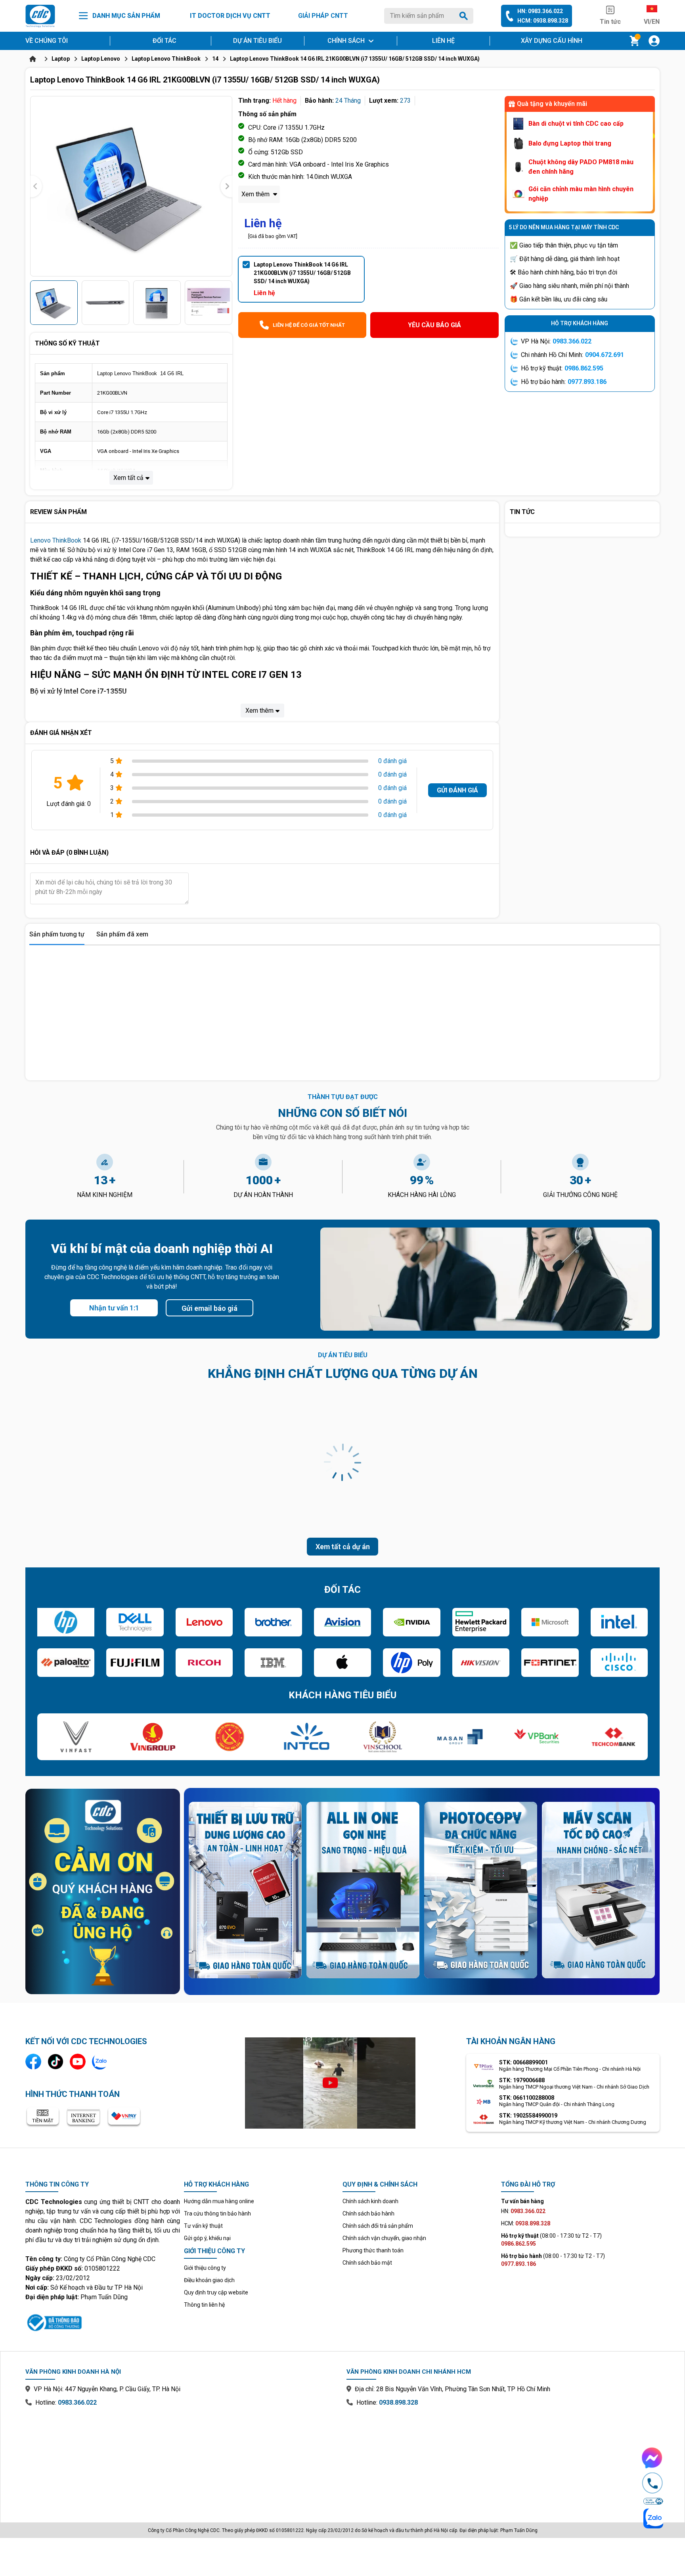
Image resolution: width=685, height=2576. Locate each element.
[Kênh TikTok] (55, 2062)
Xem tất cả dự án (343, 1547)
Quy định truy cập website (216, 2292)
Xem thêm (256, 194)
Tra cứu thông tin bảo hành (217, 2213)
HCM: (526, 2223)
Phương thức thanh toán (373, 2250)
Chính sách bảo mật (367, 2263)
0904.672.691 (605, 355)
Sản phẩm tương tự (57, 934)
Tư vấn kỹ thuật (203, 2226)
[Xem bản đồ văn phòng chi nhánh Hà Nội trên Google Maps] (182, 2459)
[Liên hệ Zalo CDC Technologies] (100, 2062)
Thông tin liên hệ (204, 2305)
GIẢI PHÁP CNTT (323, 16)
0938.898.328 (398, 2402)
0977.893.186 (587, 382)
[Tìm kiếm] (465, 16)
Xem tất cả (128, 478)
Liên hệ (443, 41)
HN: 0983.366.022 (540, 11)
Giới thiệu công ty (205, 2268)
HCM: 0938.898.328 (543, 21)
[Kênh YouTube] (78, 2062)
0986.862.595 (584, 368)
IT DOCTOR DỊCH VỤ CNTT (230, 16)
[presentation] (36, 186)
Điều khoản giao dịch (209, 2280)
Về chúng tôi (47, 41)
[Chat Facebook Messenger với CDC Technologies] (652, 2458)
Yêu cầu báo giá (434, 325)
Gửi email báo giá (210, 1308)
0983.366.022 (572, 341)
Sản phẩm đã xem (122, 934)
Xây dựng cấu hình (552, 41)
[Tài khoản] (654, 41)
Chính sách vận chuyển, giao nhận (384, 2238)
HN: (523, 2211)
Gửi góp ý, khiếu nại (207, 2238)
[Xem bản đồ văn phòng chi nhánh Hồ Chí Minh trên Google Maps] (503, 2459)
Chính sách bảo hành (368, 2213)
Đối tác (165, 41)
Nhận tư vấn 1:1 (114, 1308)
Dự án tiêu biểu (257, 41)
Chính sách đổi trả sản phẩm (378, 2226)
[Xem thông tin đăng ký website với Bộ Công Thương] (103, 2321)
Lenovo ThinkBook (56, 540)
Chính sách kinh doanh (370, 2201)
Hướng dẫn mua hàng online (219, 2201)
